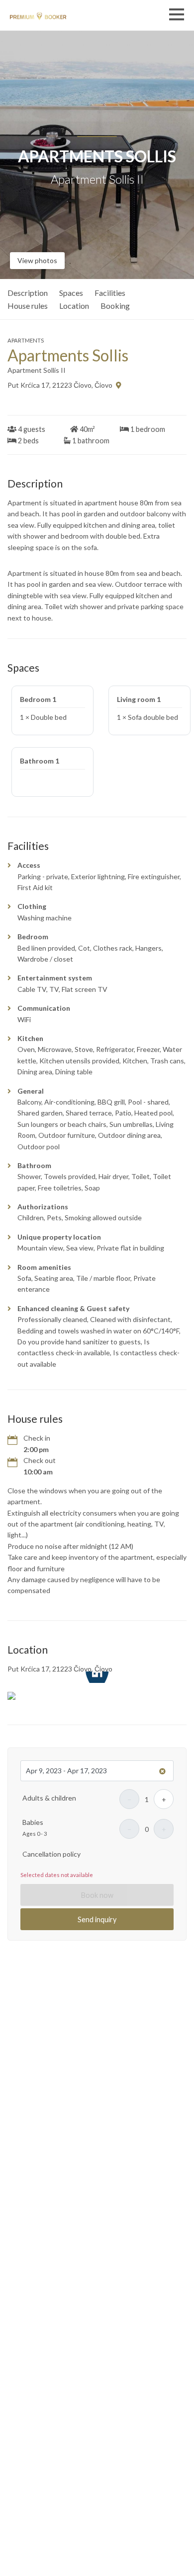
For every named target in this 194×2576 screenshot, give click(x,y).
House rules (28, 306)
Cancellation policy (51, 1854)
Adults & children (49, 1798)
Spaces (71, 293)
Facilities (110, 293)
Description (28, 293)
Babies (33, 1822)
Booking (115, 306)
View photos (37, 260)
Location (74, 306)
